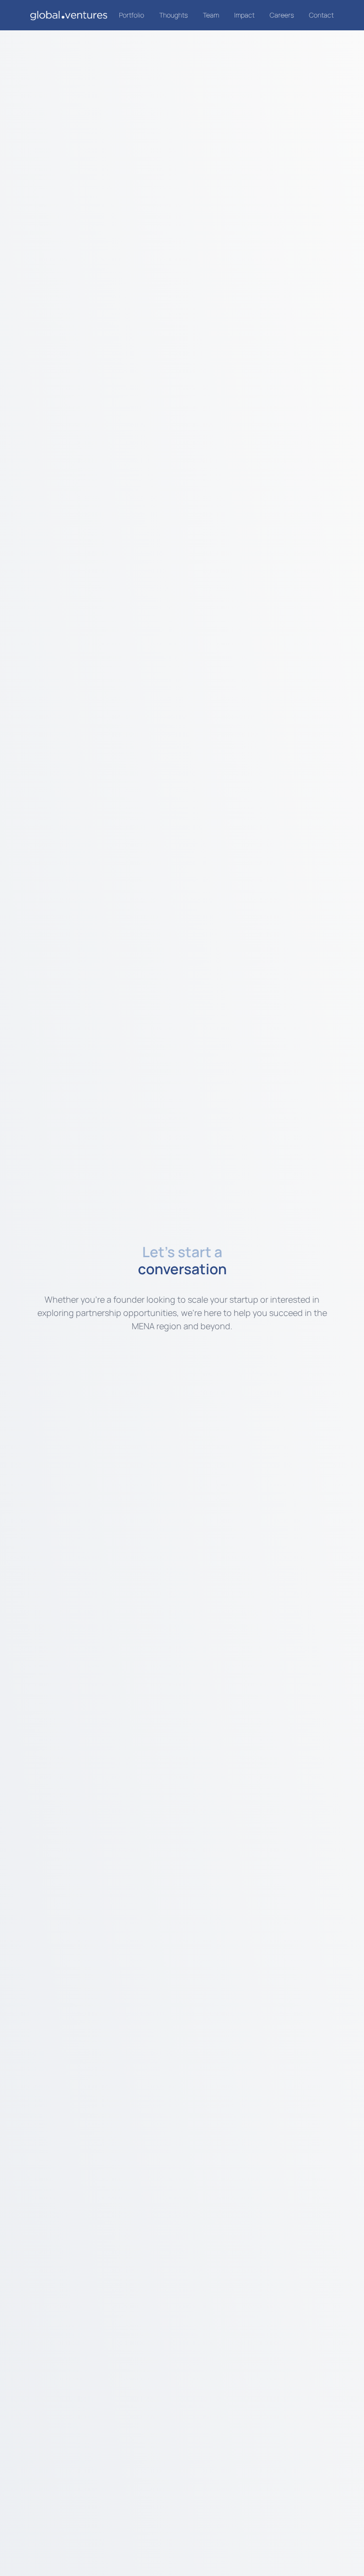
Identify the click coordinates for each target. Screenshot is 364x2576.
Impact (244, 15)
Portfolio (132, 15)
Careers (282, 15)
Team (211, 15)
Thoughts (173, 15)
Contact (321, 15)
